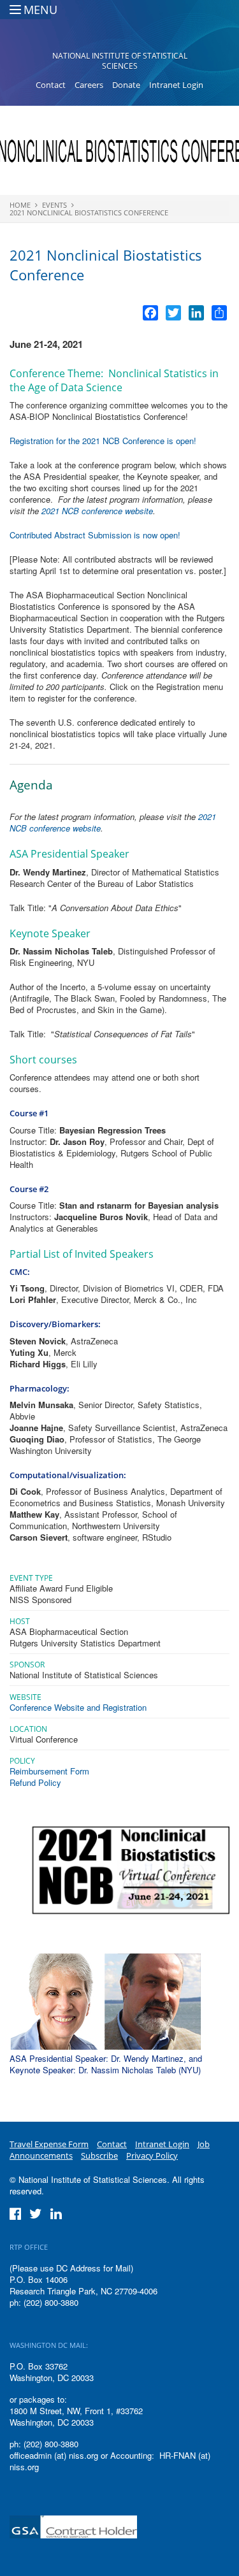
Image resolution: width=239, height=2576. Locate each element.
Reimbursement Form (49, 1771)
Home (20, 205)
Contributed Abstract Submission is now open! (96, 535)
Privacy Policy (152, 2155)
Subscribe (99, 2155)
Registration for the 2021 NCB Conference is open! (103, 441)
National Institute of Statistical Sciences (120, 61)
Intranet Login (176, 85)
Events (54, 205)
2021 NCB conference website (97, 511)
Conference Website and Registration (78, 1707)
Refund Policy (35, 1782)
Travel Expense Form (49, 2144)
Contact (51, 85)
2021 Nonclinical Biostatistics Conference (89, 212)
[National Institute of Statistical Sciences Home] (119, 29)
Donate (126, 85)
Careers (89, 85)
